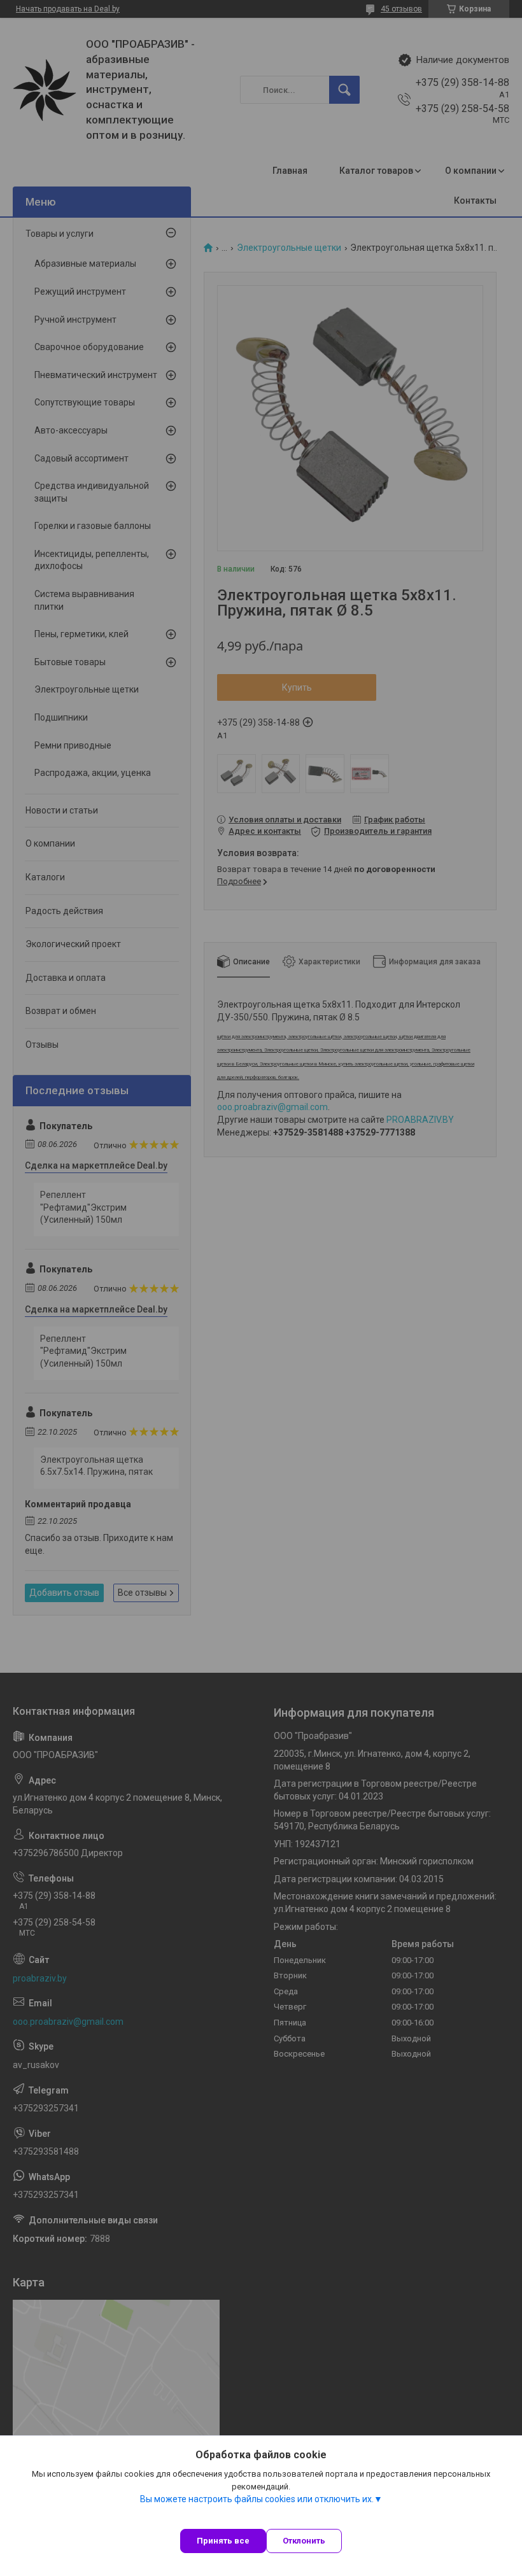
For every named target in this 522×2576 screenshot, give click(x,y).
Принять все (223, 2541)
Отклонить (304, 2541)
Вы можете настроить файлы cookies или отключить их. (257, 2499)
